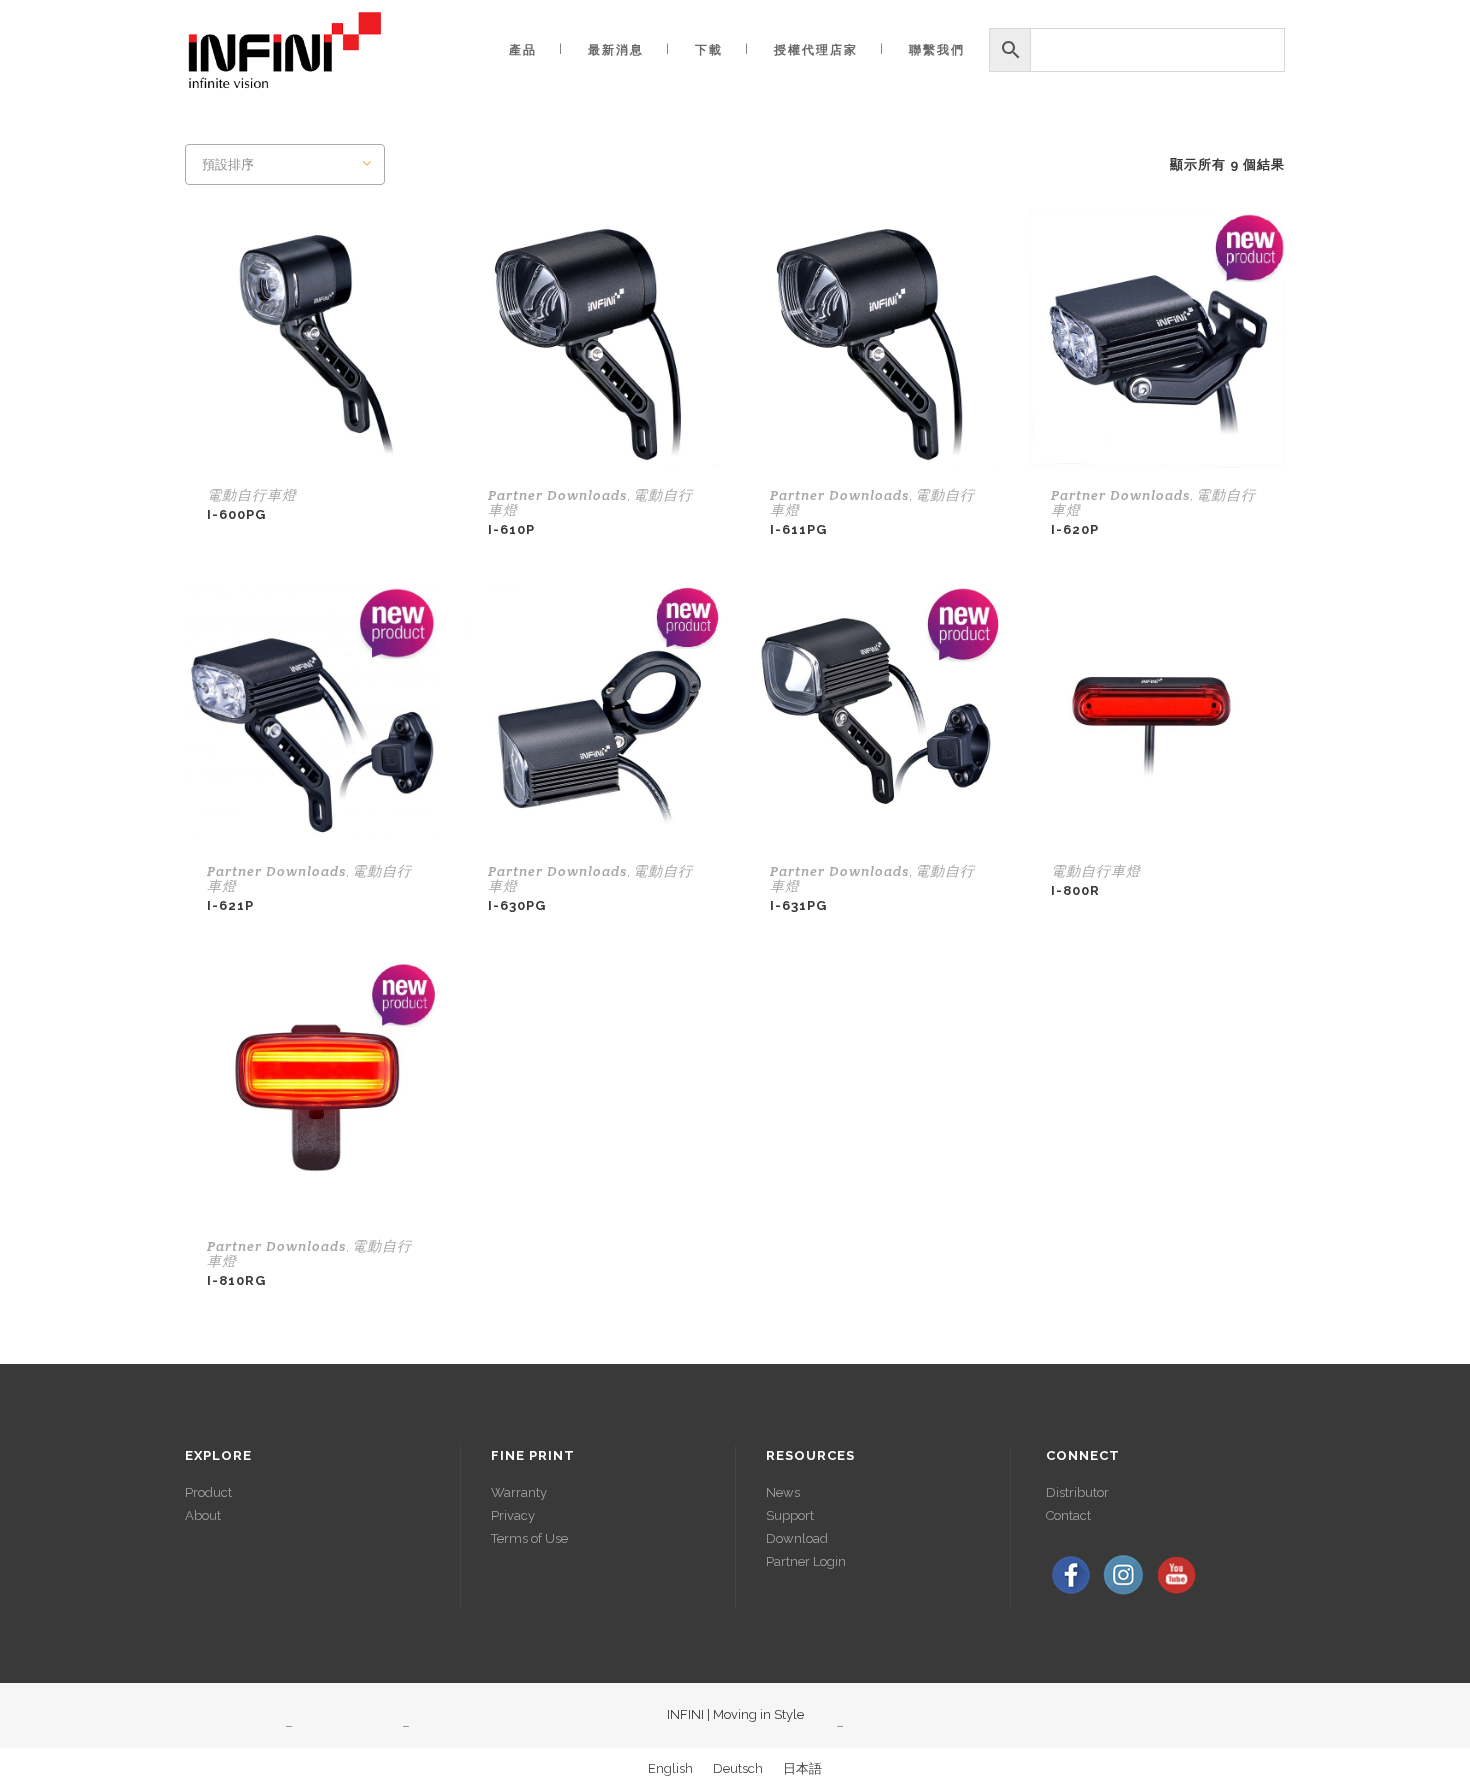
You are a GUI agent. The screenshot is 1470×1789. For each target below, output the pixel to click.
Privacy (513, 1515)
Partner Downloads (557, 495)
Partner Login (806, 1561)
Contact (1068, 1515)
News (783, 1492)
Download (797, 1538)
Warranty (519, 1492)
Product (208, 1492)
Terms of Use (529, 1538)
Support (790, 1515)
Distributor (1077, 1492)
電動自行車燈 (252, 495)
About (203, 1515)
